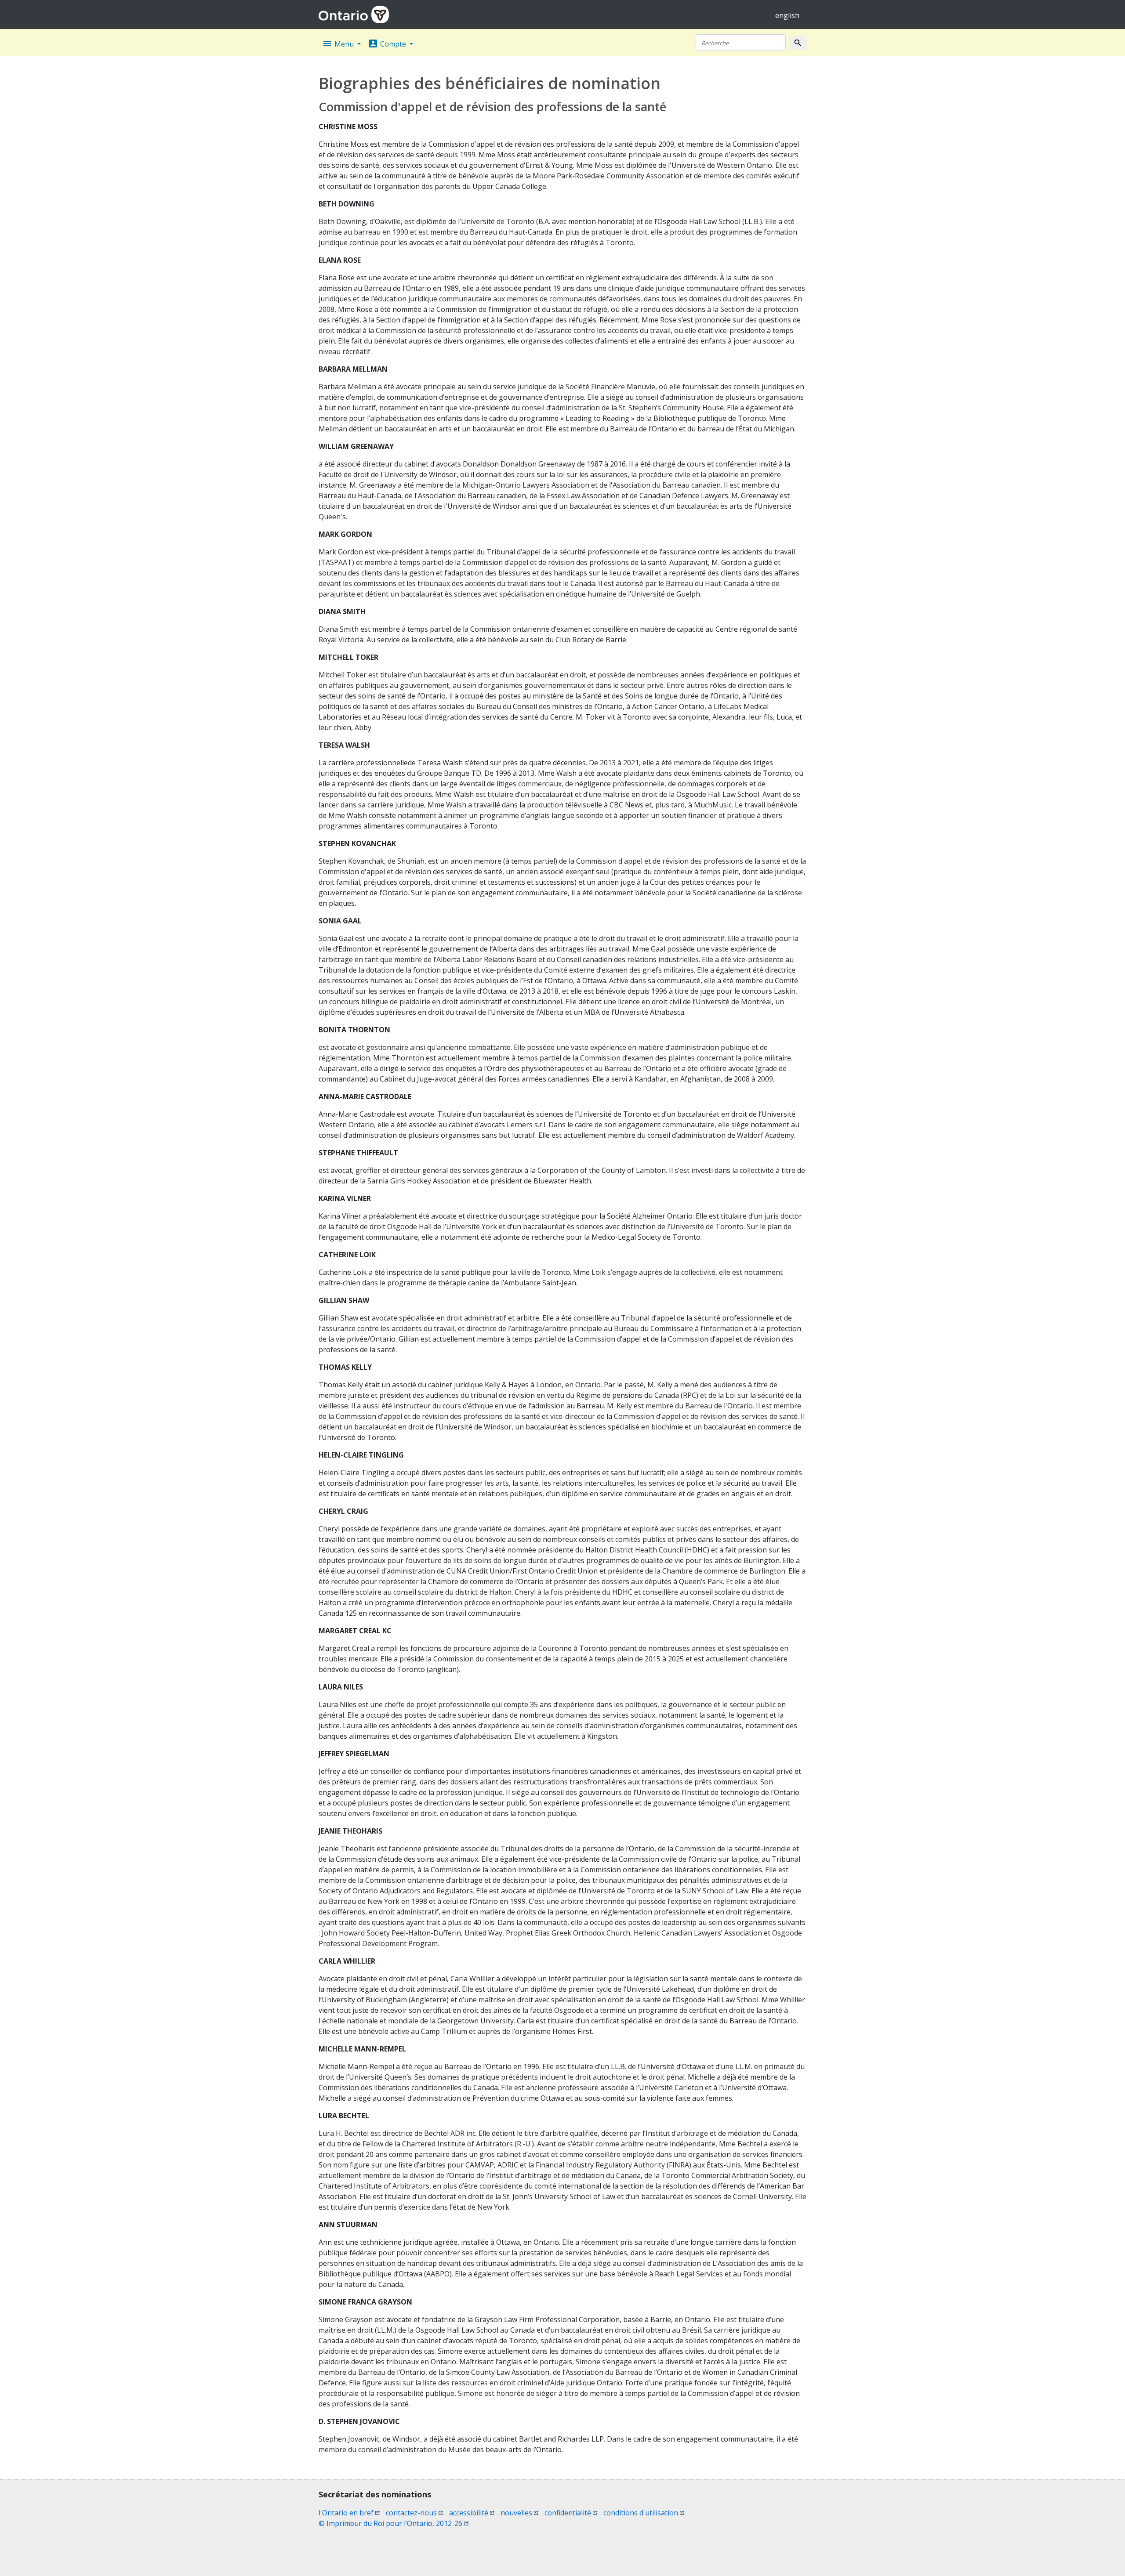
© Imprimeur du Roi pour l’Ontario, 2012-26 (394, 2523)
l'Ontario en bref (349, 2513)
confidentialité (571, 2513)
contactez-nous (414, 2513)
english (787, 15)
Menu (339, 43)
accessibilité (472, 2513)
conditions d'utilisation (644, 2513)
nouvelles (519, 2513)
